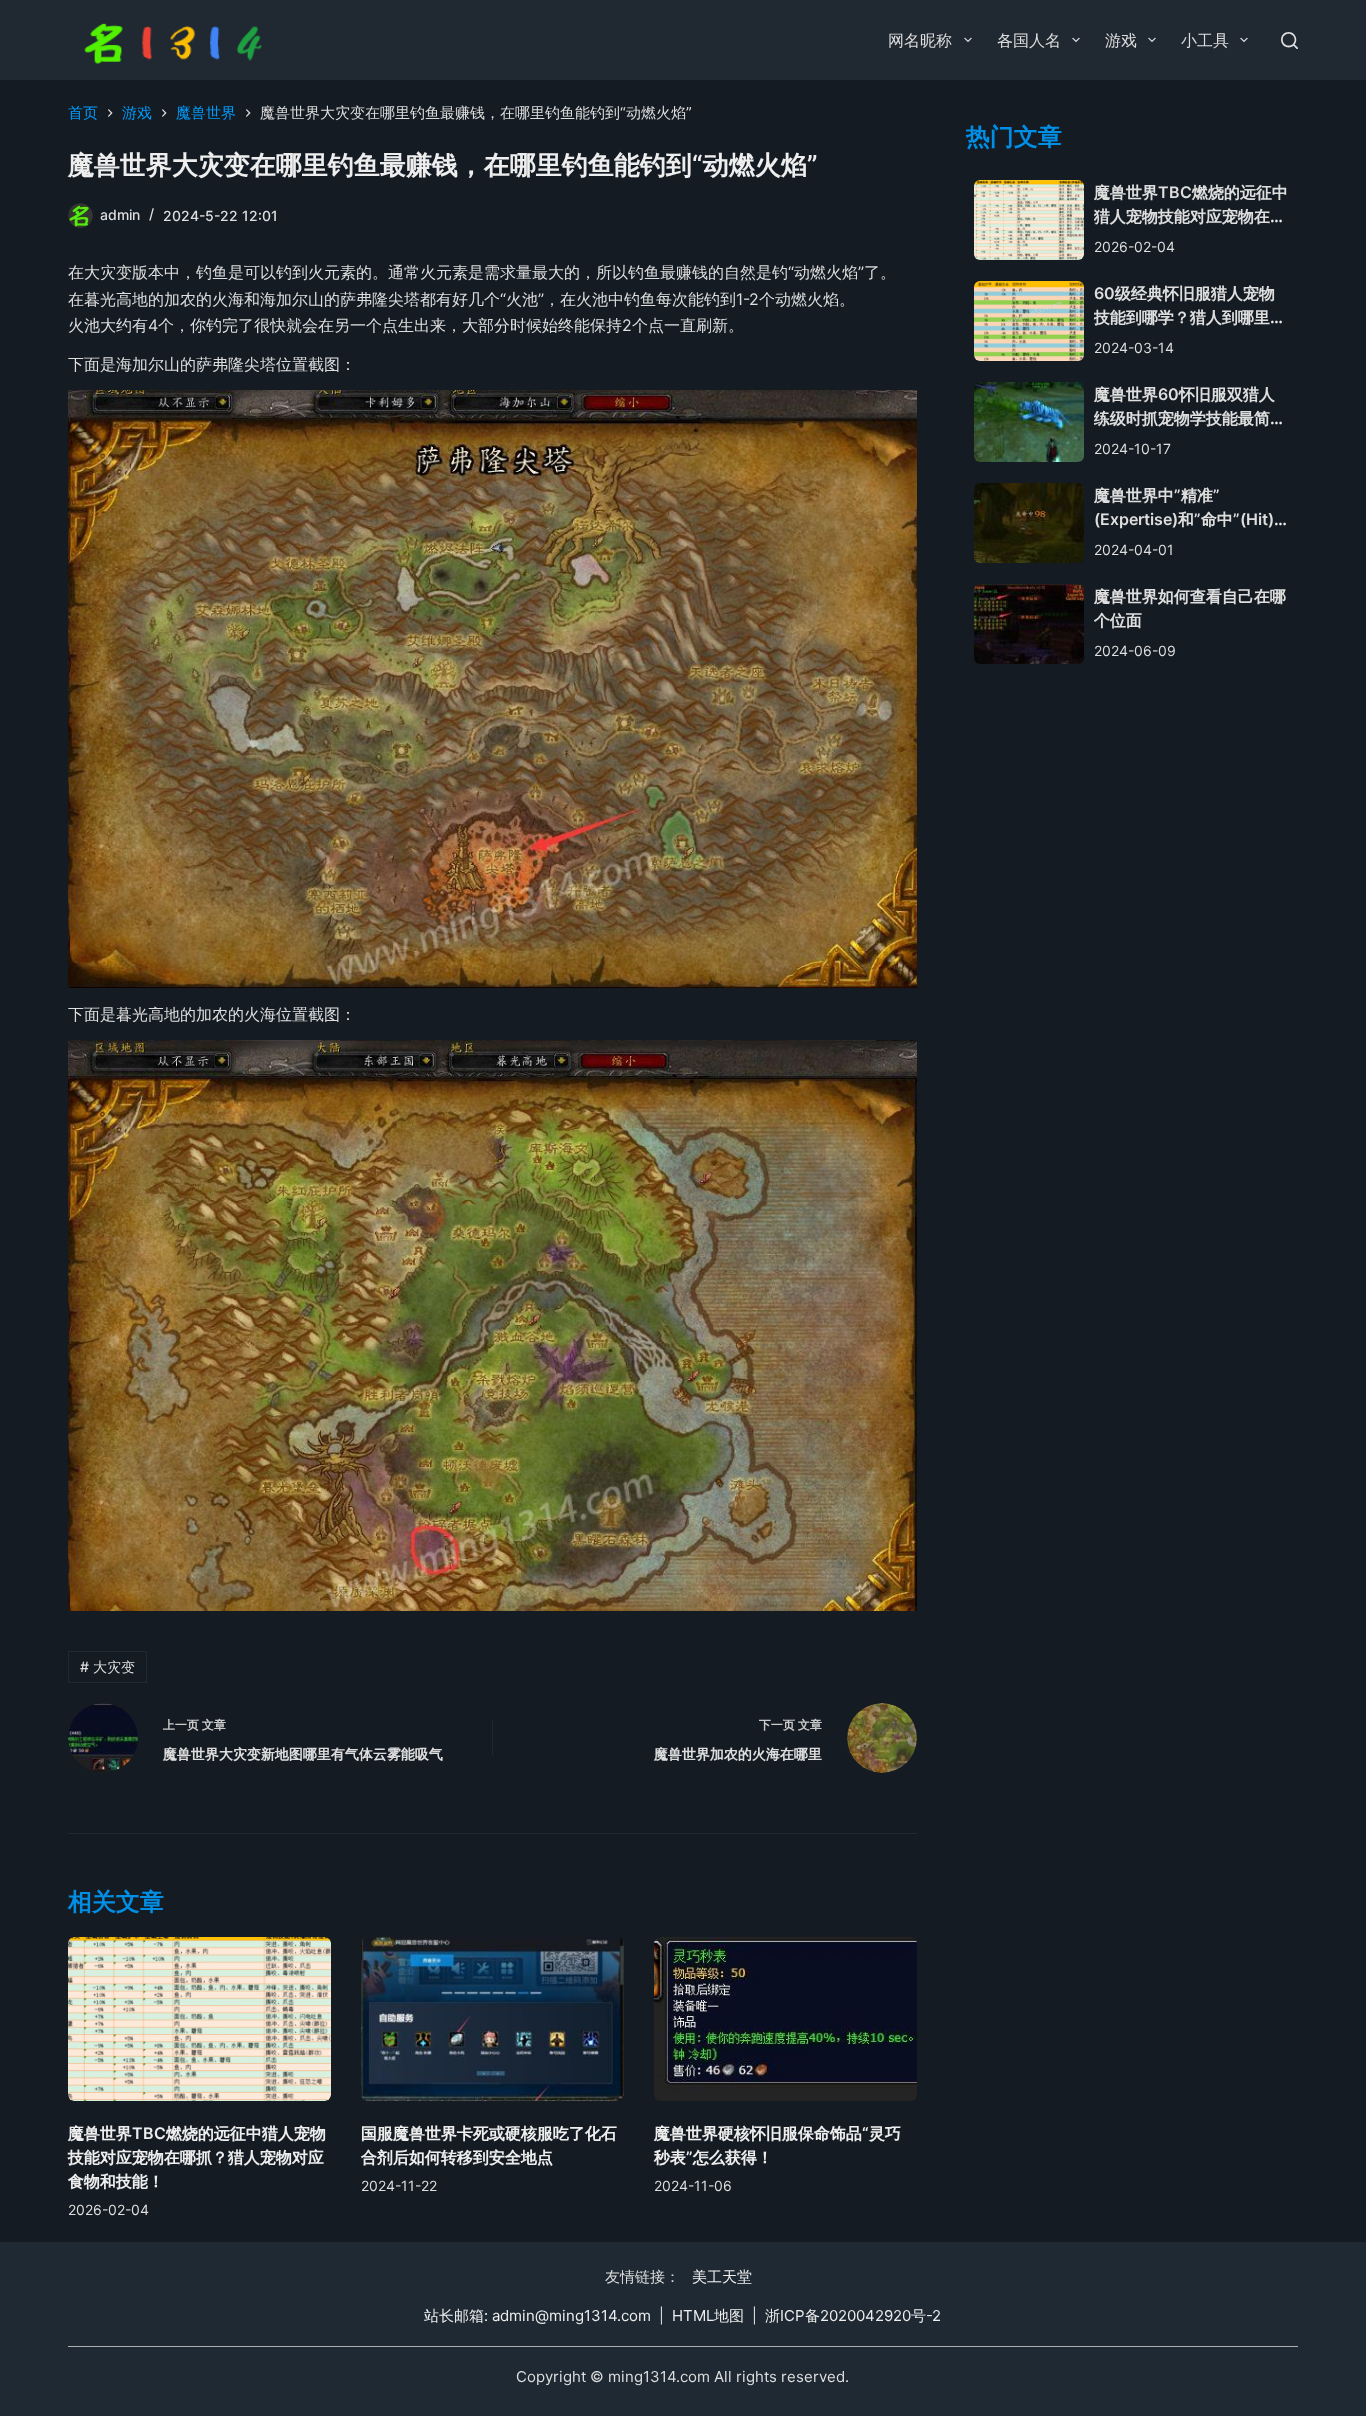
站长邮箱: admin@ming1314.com (537, 2315)
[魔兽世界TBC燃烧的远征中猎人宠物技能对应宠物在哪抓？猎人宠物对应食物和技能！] (199, 2019)
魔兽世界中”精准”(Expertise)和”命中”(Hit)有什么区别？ (1184, 520)
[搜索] (1289, 40)
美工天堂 (722, 2276)
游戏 (1121, 40)
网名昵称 (920, 40)
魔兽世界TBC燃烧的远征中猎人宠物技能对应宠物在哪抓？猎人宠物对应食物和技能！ (197, 2157)
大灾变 (107, 1666)
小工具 (1205, 40)
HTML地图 (708, 2315)
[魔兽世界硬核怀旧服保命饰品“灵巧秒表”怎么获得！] (785, 2019)
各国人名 (1029, 40)
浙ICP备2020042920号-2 (853, 2315)
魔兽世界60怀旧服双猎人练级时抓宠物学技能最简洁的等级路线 (1190, 419)
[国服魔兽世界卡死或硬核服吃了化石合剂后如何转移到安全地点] (492, 2019)
